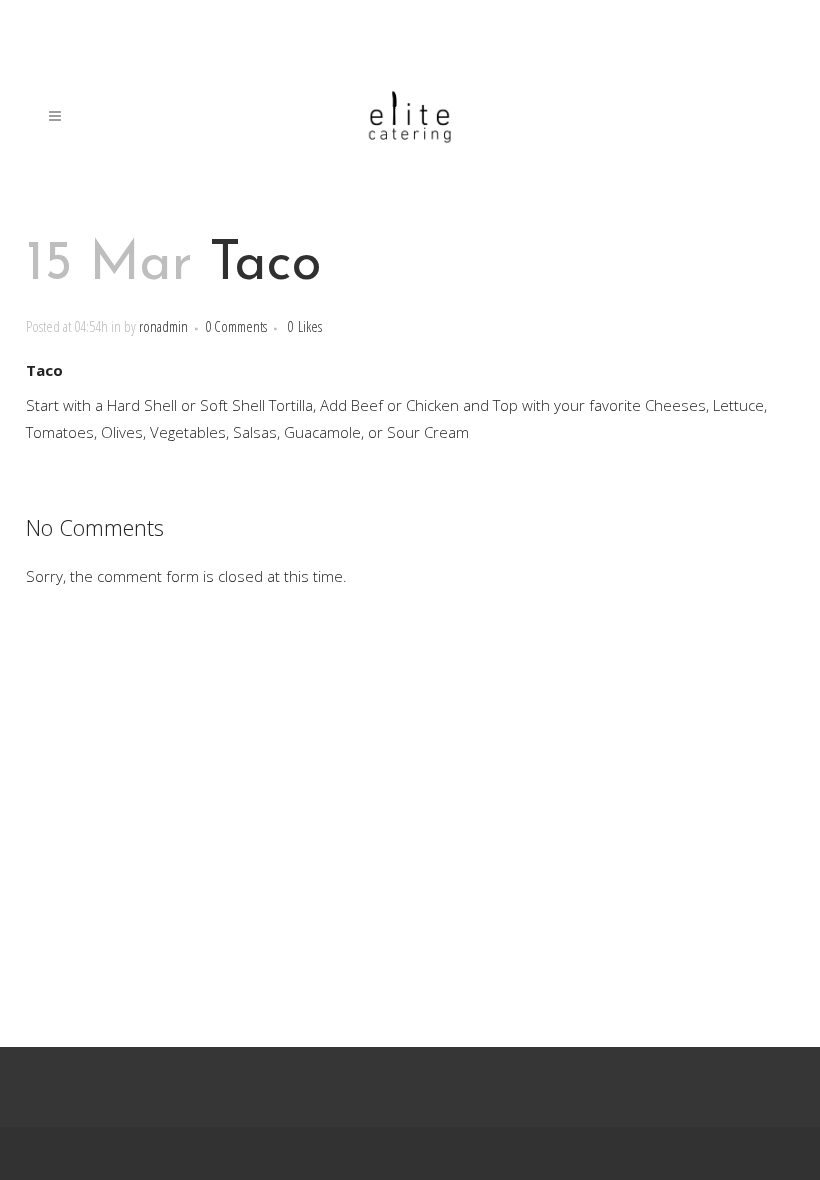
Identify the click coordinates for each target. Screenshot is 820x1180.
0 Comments (236, 326)
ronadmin (163, 326)
